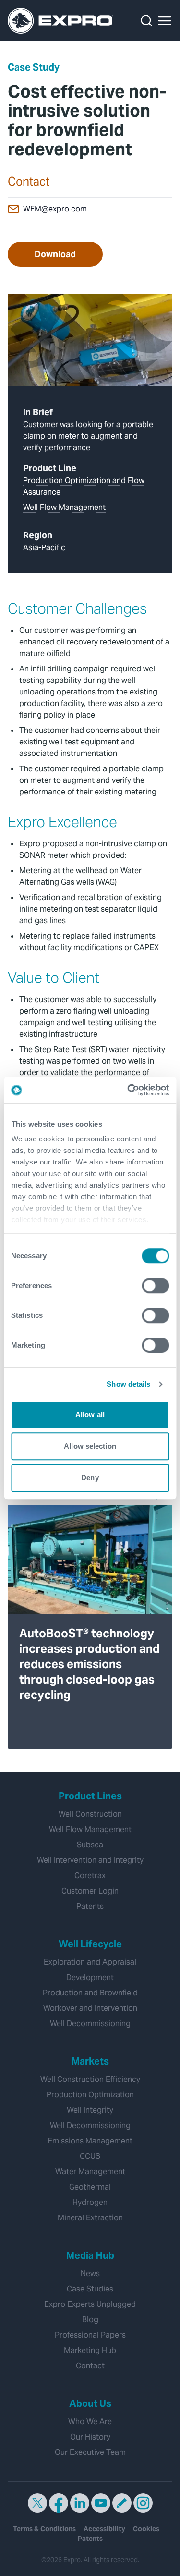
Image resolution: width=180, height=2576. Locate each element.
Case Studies (90, 2289)
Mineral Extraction (90, 2218)
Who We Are (90, 2421)
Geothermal (90, 2187)
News (90, 2273)
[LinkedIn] (80, 2503)
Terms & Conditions (44, 2529)
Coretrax (90, 1876)
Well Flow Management (64, 507)
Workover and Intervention (90, 2008)
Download (55, 254)
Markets (90, 2061)
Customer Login (90, 1891)
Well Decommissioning (90, 2024)
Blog (90, 2320)
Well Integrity (90, 2110)
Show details (128, 1384)
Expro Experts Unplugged (90, 2304)
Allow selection (90, 1446)
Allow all (90, 1415)
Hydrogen (90, 2202)
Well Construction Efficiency (90, 2079)
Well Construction (90, 1814)
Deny (90, 1478)
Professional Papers (90, 2335)
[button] (165, 21)
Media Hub (90, 2255)
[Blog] (122, 2503)
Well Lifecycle (90, 1944)
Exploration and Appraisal (90, 1962)
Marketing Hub (90, 2350)
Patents (90, 1906)
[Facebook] (59, 2503)
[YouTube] (101, 2503)
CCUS (90, 2156)
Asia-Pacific (44, 548)
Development (90, 1977)
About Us (90, 2403)
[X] (37, 2503)
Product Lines (90, 1796)
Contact (90, 2366)
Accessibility (104, 2529)
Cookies (146, 2529)
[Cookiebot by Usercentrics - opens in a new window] (128, 1090)
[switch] (155, 1286)
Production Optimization (90, 2095)
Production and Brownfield (90, 1993)
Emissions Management (90, 2141)
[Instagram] (143, 2503)
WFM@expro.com (55, 209)
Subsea (90, 1845)
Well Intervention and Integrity (90, 1860)
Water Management (90, 2172)
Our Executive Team (90, 2452)
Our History (90, 2437)
